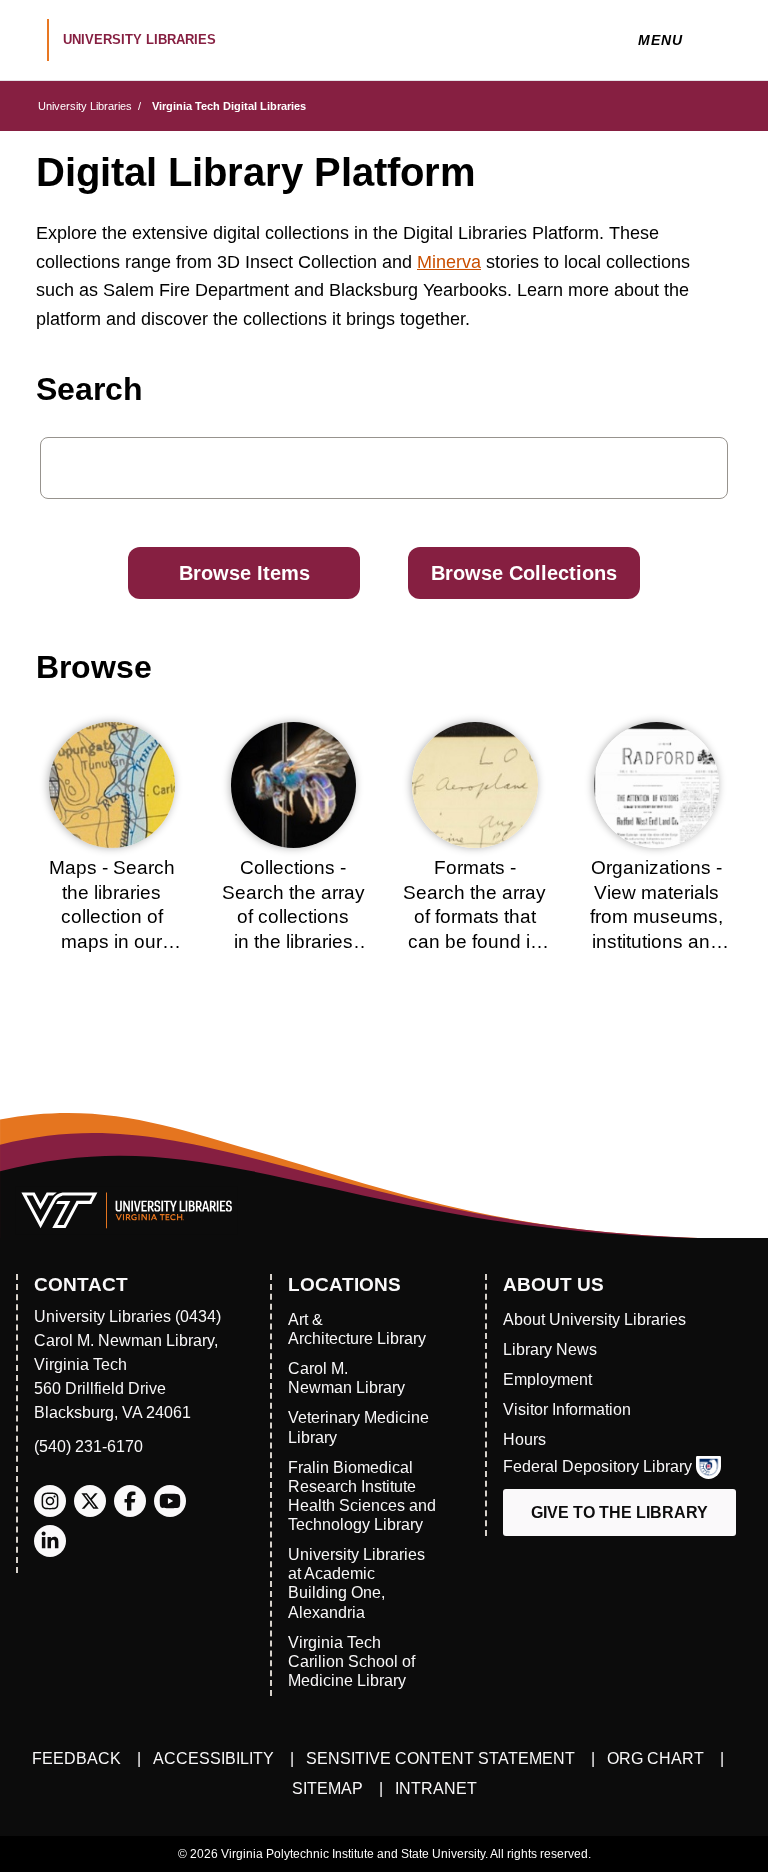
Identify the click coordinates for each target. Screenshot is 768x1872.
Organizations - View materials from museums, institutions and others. (656, 917)
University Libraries (85, 106)
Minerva (449, 262)
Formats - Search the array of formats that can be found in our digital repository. (474, 929)
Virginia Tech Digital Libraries (229, 106)
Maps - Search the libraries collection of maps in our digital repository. (112, 917)
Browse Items (244, 573)
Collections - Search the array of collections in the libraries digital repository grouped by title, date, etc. (293, 941)
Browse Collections (524, 573)
